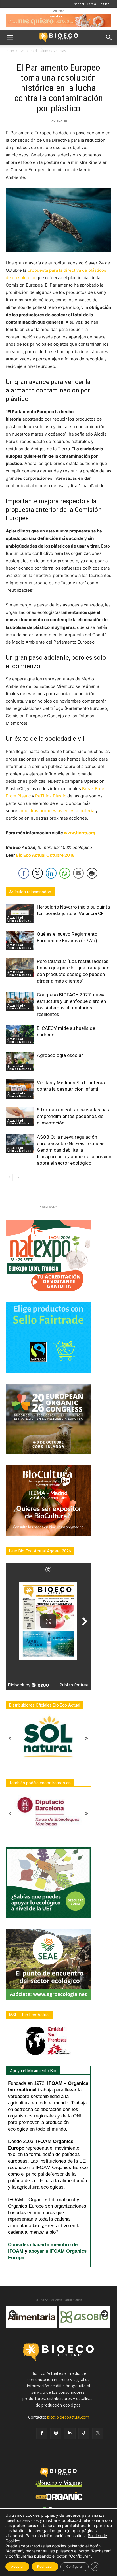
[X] (98, 2433)
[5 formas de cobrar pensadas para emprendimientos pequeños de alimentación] (20, 1116)
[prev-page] (9, 1177)
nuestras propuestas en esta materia (58, 811)
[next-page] (18, 1177)
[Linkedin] (70, 2433)
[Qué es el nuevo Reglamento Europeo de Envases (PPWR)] (20, 941)
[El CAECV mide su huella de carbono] (20, 1035)
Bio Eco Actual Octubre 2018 (45, 855)
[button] (10, 37)
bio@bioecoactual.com (68, 2417)
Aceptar (17, 2567)
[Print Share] (92, 873)
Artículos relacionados (30, 892)
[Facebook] (42, 2433)
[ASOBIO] (32, 2317)
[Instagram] (56, 2433)
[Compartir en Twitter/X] (37, 873)
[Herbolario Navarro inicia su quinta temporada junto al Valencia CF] (20, 914)
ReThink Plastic (51, 796)
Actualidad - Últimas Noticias (43, 51)
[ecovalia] (84, 2317)
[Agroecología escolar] (20, 1062)
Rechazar (45, 2567)
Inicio (10, 51)
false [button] (13, 2314)
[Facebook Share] (24, 873)
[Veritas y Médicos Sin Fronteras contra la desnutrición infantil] (20, 1089)
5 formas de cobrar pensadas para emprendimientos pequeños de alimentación (74, 1116)
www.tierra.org (80, 833)
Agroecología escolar (60, 1055)
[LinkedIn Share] (51, 873)
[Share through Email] (78, 873)
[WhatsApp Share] (65, 873)
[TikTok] (84, 2433)
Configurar (75, 2567)
